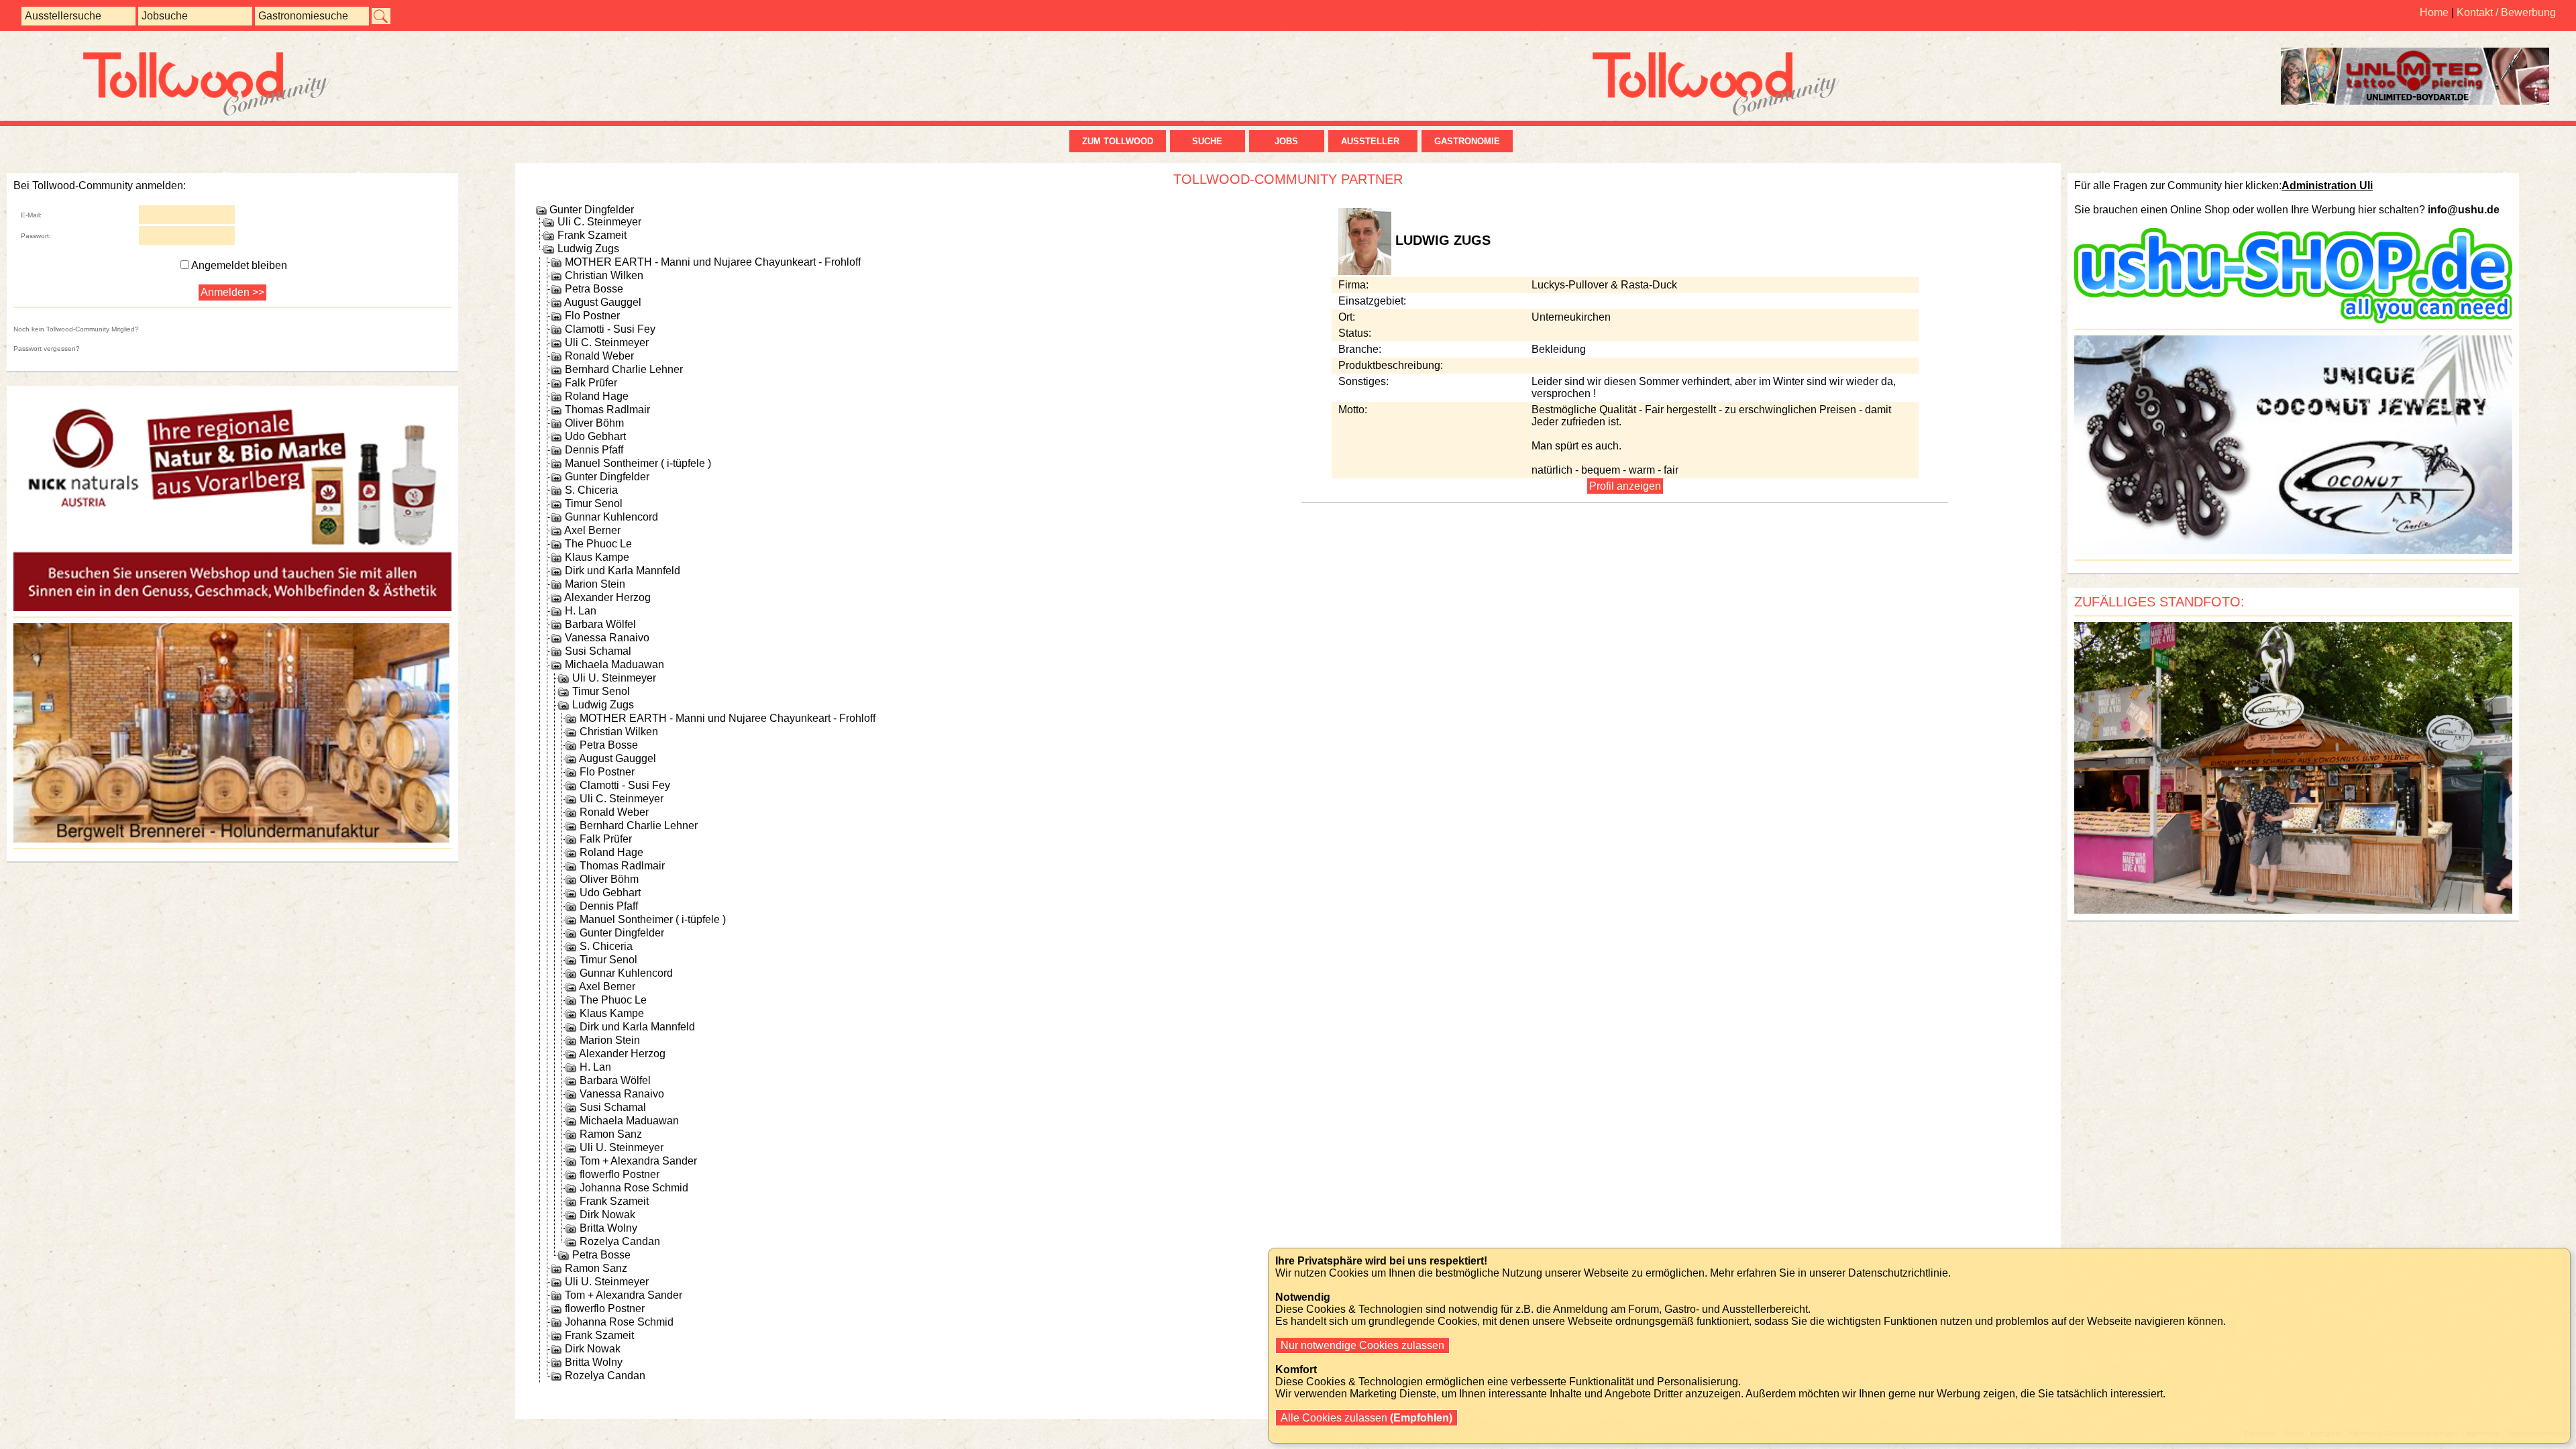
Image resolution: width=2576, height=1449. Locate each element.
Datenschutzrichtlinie (1898, 1273)
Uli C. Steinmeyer (599, 222)
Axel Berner (592, 530)
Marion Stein (595, 584)
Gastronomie (1467, 141)
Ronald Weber (599, 356)
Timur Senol (594, 503)
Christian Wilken (604, 275)
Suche (1207, 141)
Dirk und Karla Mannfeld (623, 571)
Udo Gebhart (595, 436)
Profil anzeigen (1625, 486)
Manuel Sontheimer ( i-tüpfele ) (638, 463)
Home (2434, 12)
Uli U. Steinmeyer (614, 678)
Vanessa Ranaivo (607, 638)
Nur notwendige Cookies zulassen (1362, 1345)
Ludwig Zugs (588, 249)
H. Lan (581, 611)
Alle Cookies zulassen (1365, 1418)
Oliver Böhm (594, 423)
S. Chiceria (591, 490)
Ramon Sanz (611, 1134)
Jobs (1286, 141)
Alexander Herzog (607, 597)
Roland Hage (597, 396)
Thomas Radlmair (607, 410)
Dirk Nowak (607, 1215)
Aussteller (1373, 141)
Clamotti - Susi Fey (610, 329)
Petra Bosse (594, 289)
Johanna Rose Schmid (634, 1188)
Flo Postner (592, 316)
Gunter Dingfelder (592, 210)
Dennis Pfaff (594, 450)
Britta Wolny (608, 1228)
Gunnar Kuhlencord (611, 517)
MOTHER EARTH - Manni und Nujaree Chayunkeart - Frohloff (713, 262)
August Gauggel (603, 302)
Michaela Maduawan (614, 664)
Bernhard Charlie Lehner (624, 369)
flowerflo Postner (620, 1174)
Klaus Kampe (597, 557)
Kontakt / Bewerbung (2506, 12)
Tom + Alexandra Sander (638, 1161)
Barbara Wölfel (600, 624)
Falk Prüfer (591, 383)
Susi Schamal (598, 651)
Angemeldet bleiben (239, 265)
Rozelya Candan (620, 1241)
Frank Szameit (592, 235)
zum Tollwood (1118, 141)
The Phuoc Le (598, 544)
